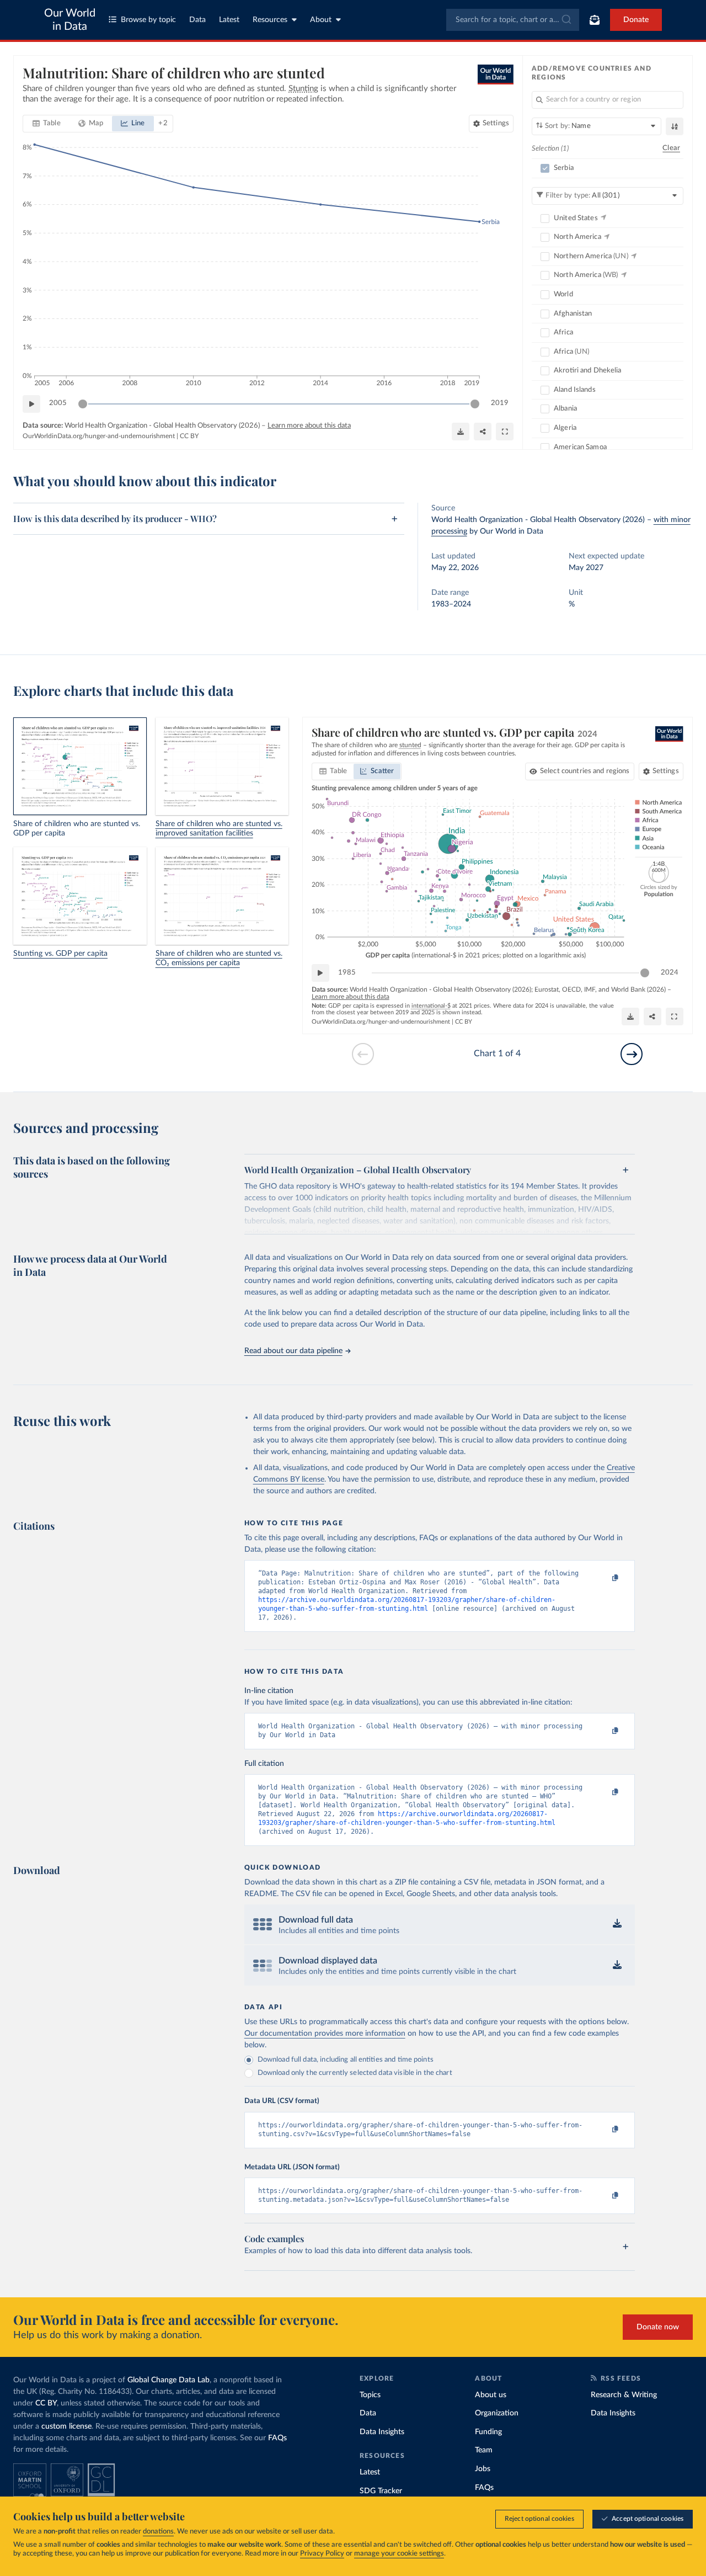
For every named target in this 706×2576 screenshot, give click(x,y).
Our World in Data (70, 20)
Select (585, 771)
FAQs (277, 2438)
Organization (497, 2413)
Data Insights (382, 2432)
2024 (670, 973)
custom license (66, 2426)
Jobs (483, 2469)
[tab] (47, 124)
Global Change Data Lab (169, 2380)
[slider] (83, 404)
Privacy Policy (322, 2554)
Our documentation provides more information (325, 2034)
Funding (488, 2432)
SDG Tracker (381, 2491)
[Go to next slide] (632, 1054)
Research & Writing (624, 2395)
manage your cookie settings (399, 2554)
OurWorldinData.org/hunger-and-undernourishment (99, 436)
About (321, 20)
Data (197, 20)
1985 (347, 973)
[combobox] (513, 20)
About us (491, 2395)
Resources (270, 20)
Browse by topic (148, 20)
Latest (229, 20)
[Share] (483, 432)
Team (484, 2450)
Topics (370, 2395)
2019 (500, 403)
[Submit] (566, 20)
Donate (636, 20)
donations (158, 2532)
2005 (58, 403)
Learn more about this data (309, 426)
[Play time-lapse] (31, 404)
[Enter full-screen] (505, 432)
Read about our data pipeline (293, 1351)
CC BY (189, 436)
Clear (671, 148)
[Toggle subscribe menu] (595, 20)
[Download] (461, 432)
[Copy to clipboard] (603, 1578)
